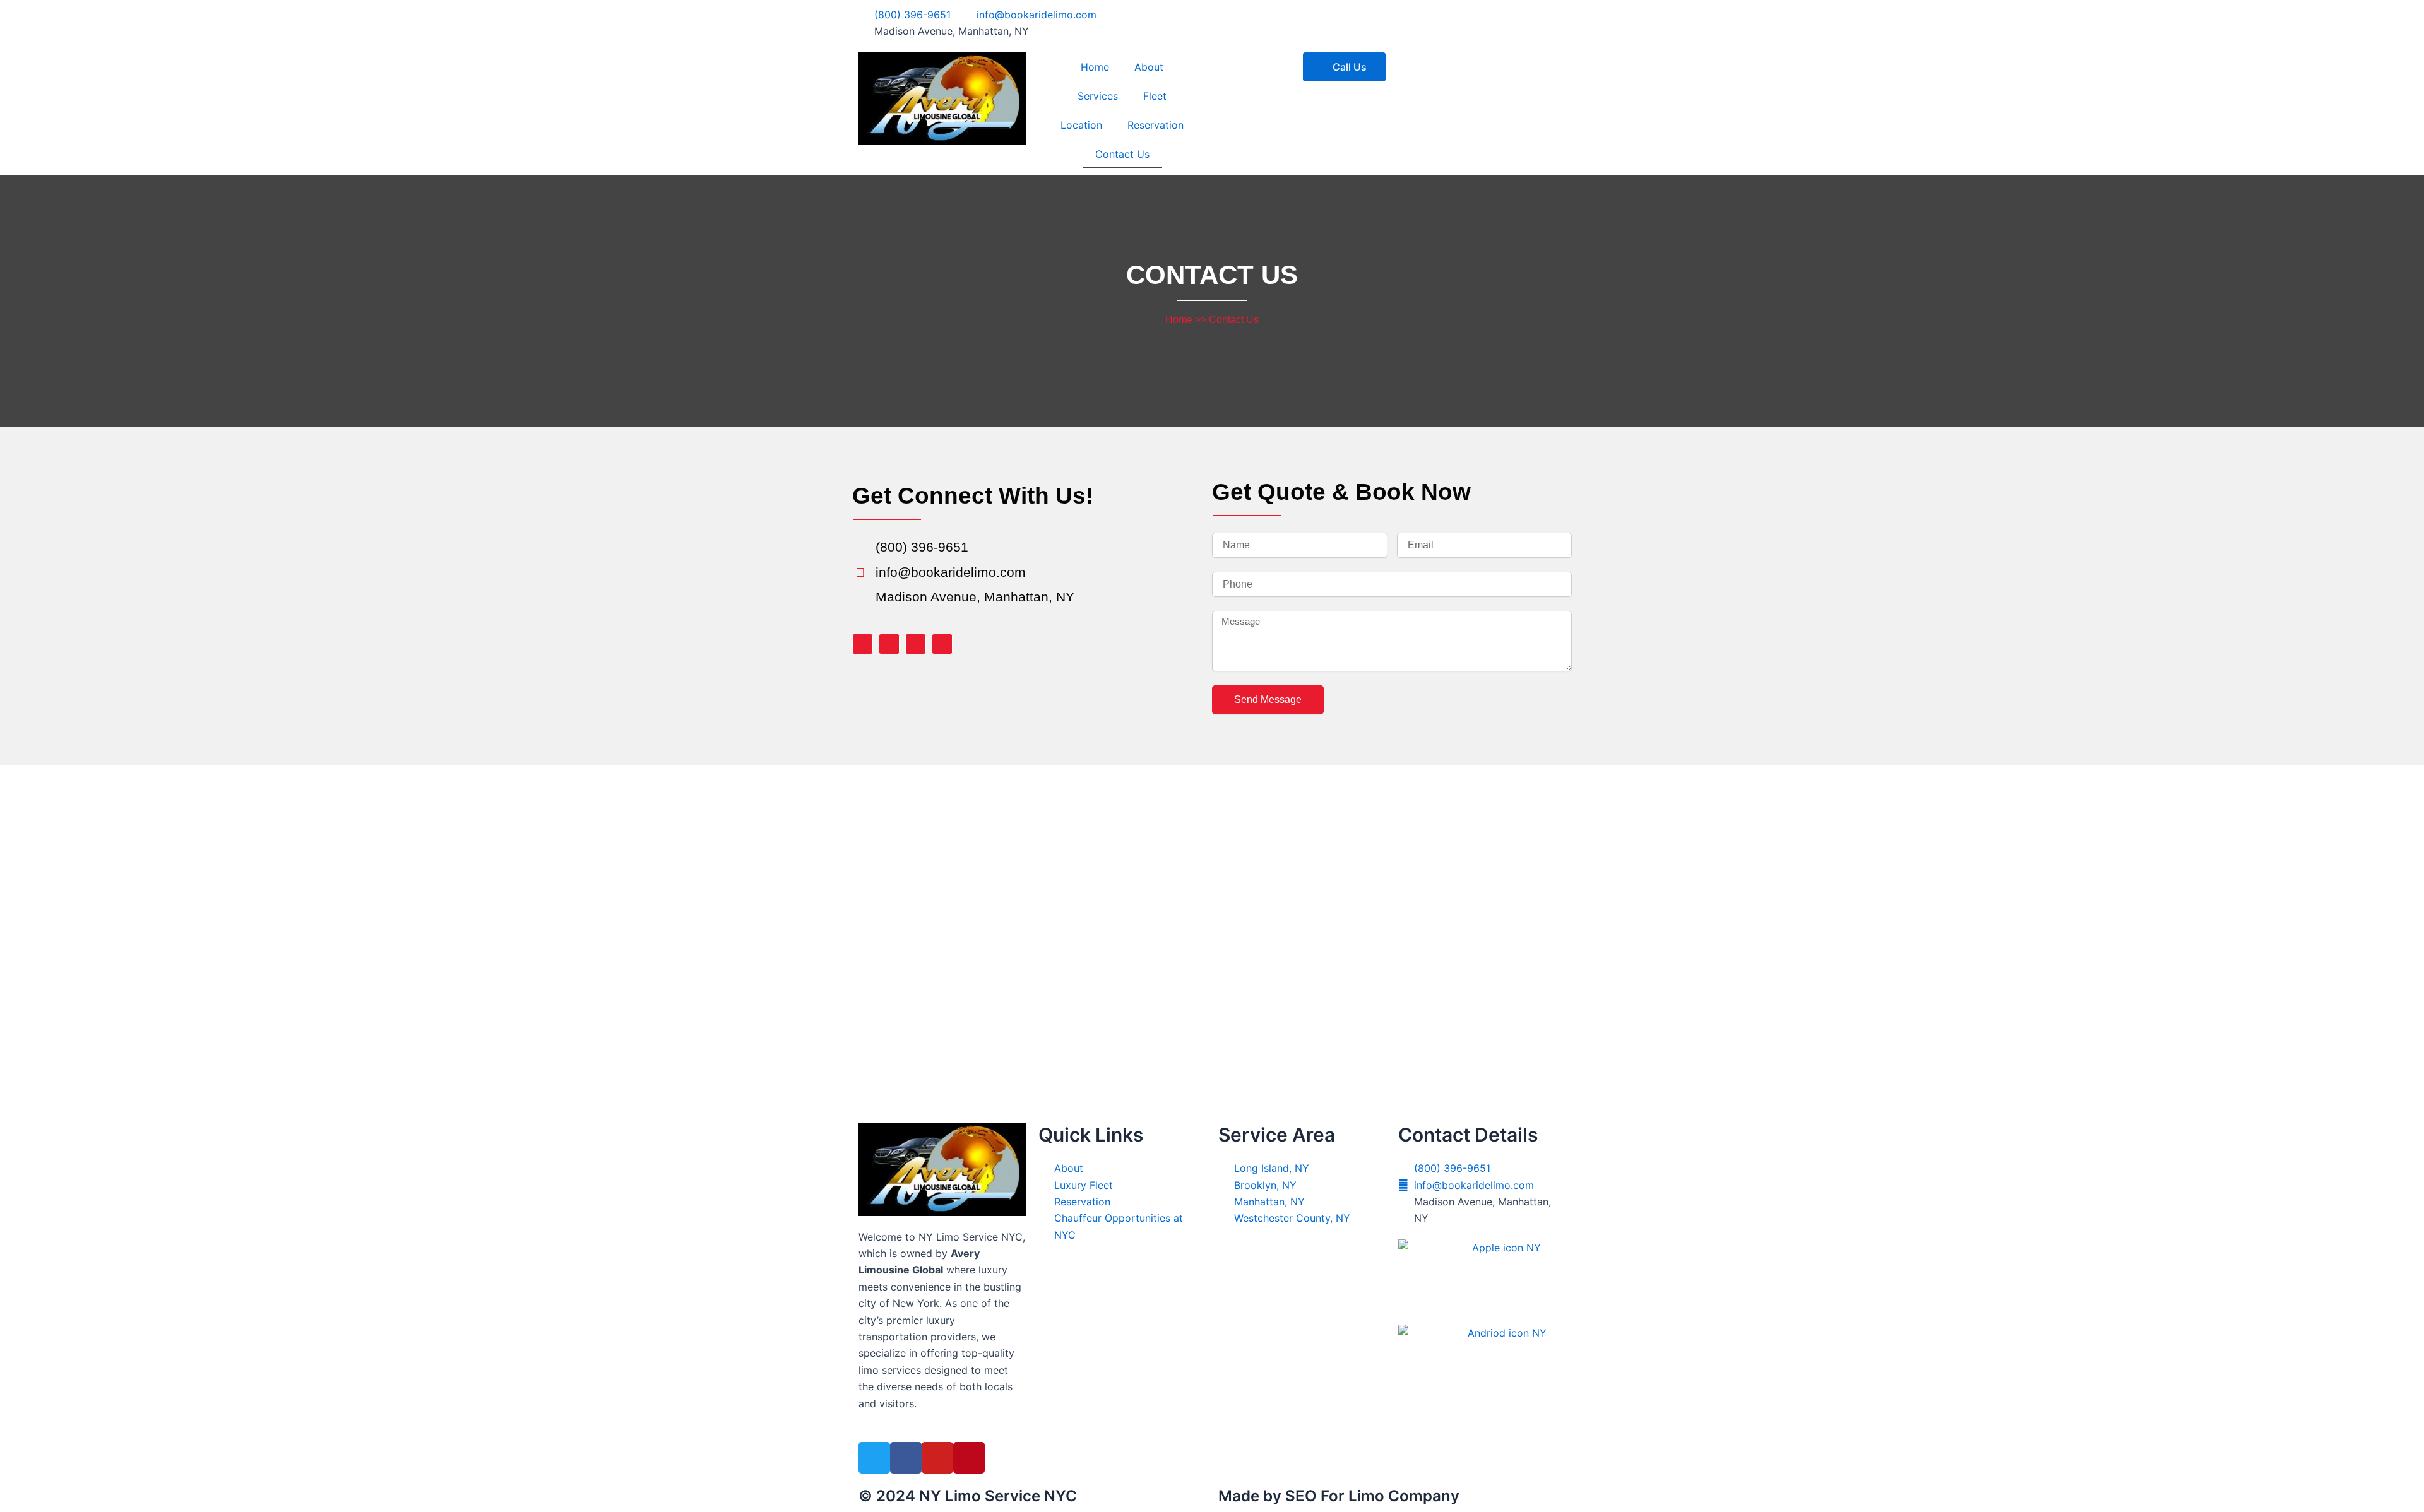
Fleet (1155, 96)
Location (1081, 125)
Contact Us (1122, 154)
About (1149, 67)
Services (1098, 96)
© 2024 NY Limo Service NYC (968, 1496)
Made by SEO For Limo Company (1339, 1496)
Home (1095, 67)
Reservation (1156, 125)
